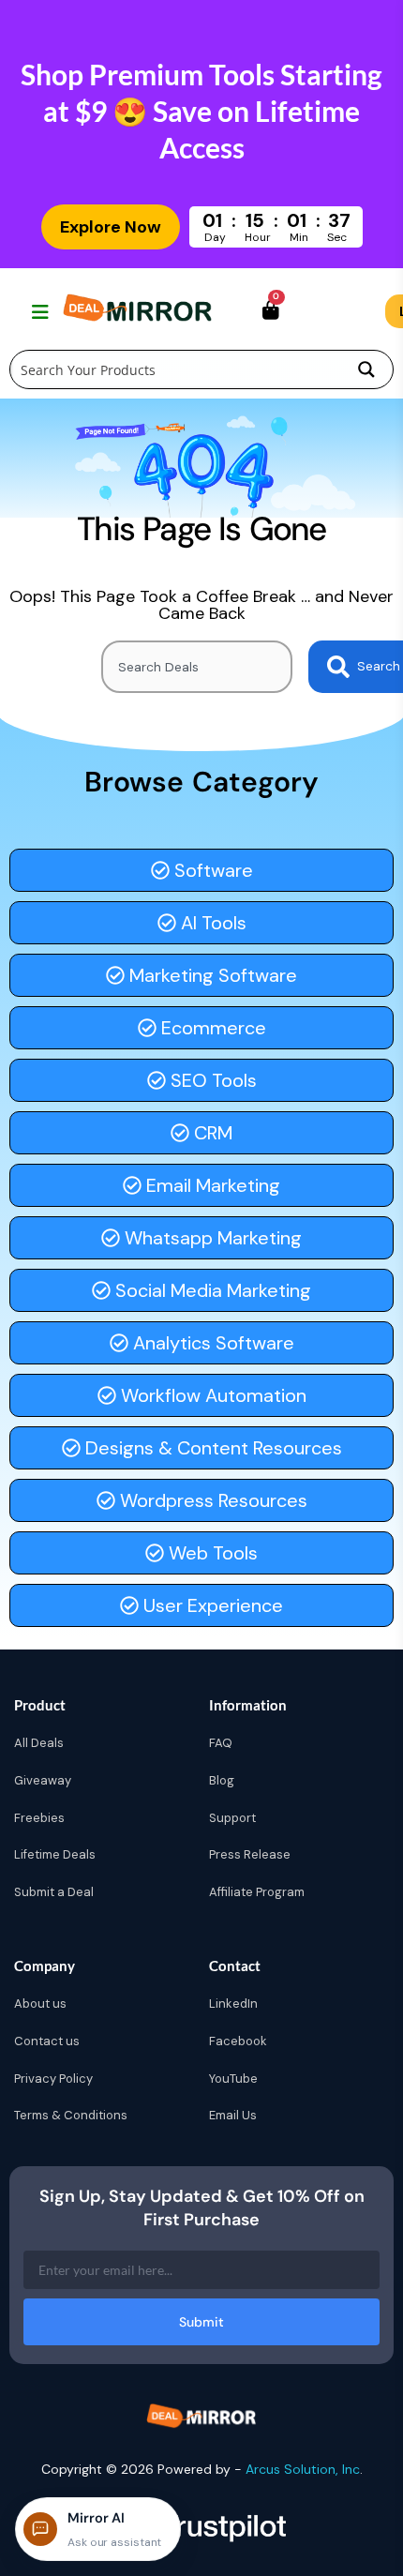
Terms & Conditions (71, 2115)
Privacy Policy (53, 2079)
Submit (201, 2322)
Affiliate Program (257, 1892)
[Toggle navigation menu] (38, 311)
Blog (222, 1780)
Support (232, 1818)
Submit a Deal (54, 1892)
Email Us (233, 2115)
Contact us (47, 2041)
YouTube (233, 2079)
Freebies (39, 1818)
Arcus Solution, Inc (303, 2469)
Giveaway (43, 1780)
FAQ (221, 1743)
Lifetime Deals (55, 1854)
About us (40, 2004)
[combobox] (197, 667)
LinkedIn (233, 2004)
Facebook (238, 2041)
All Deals (39, 1743)
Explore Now (111, 227)
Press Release (250, 1854)
